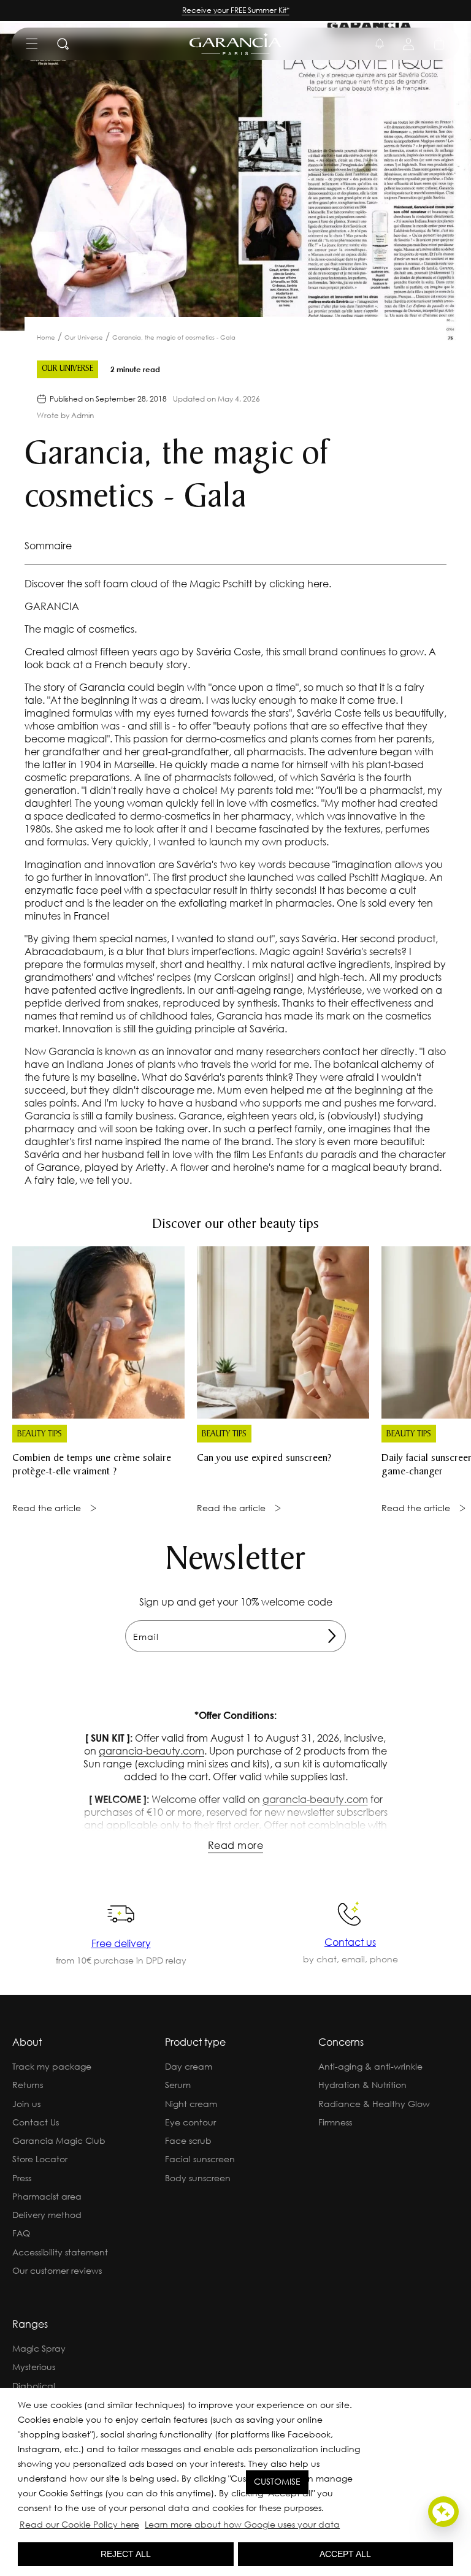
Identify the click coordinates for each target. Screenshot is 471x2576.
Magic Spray (39, 2348)
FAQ (21, 2233)
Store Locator (40, 2159)
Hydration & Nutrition (362, 2085)
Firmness (335, 2122)
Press (22, 2178)
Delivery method (47, 2215)
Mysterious (34, 2367)
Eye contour (190, 2122)
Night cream (191, 2104)
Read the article (47, 1508)
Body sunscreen (198, 2178)
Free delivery (121, 1943)
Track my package (52, 2066)
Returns (28, 2085)
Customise (277, 2482)
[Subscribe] (332, 1636)
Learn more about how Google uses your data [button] (242, 2524)
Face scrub (188, 2140)
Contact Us (36, 2122)
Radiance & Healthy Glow (374, 2104)
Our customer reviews (57, 2270)
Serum (178, 2085)
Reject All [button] (126, 2554)
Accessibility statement (60, 2252)
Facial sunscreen (200, 2159)
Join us (26, 2104)
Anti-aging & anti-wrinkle (370, 2066)
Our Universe (84, 337)
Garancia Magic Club (59, 2140)
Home (46, 337)
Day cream (189, 2066)
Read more (235, 1845)
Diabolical (34, 2386)
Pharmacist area (47, 2196)
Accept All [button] (345, 2554)
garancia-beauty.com (151, 1751)
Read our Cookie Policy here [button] (79, 2524)
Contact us (350, 1942)
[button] (346, 2526)
